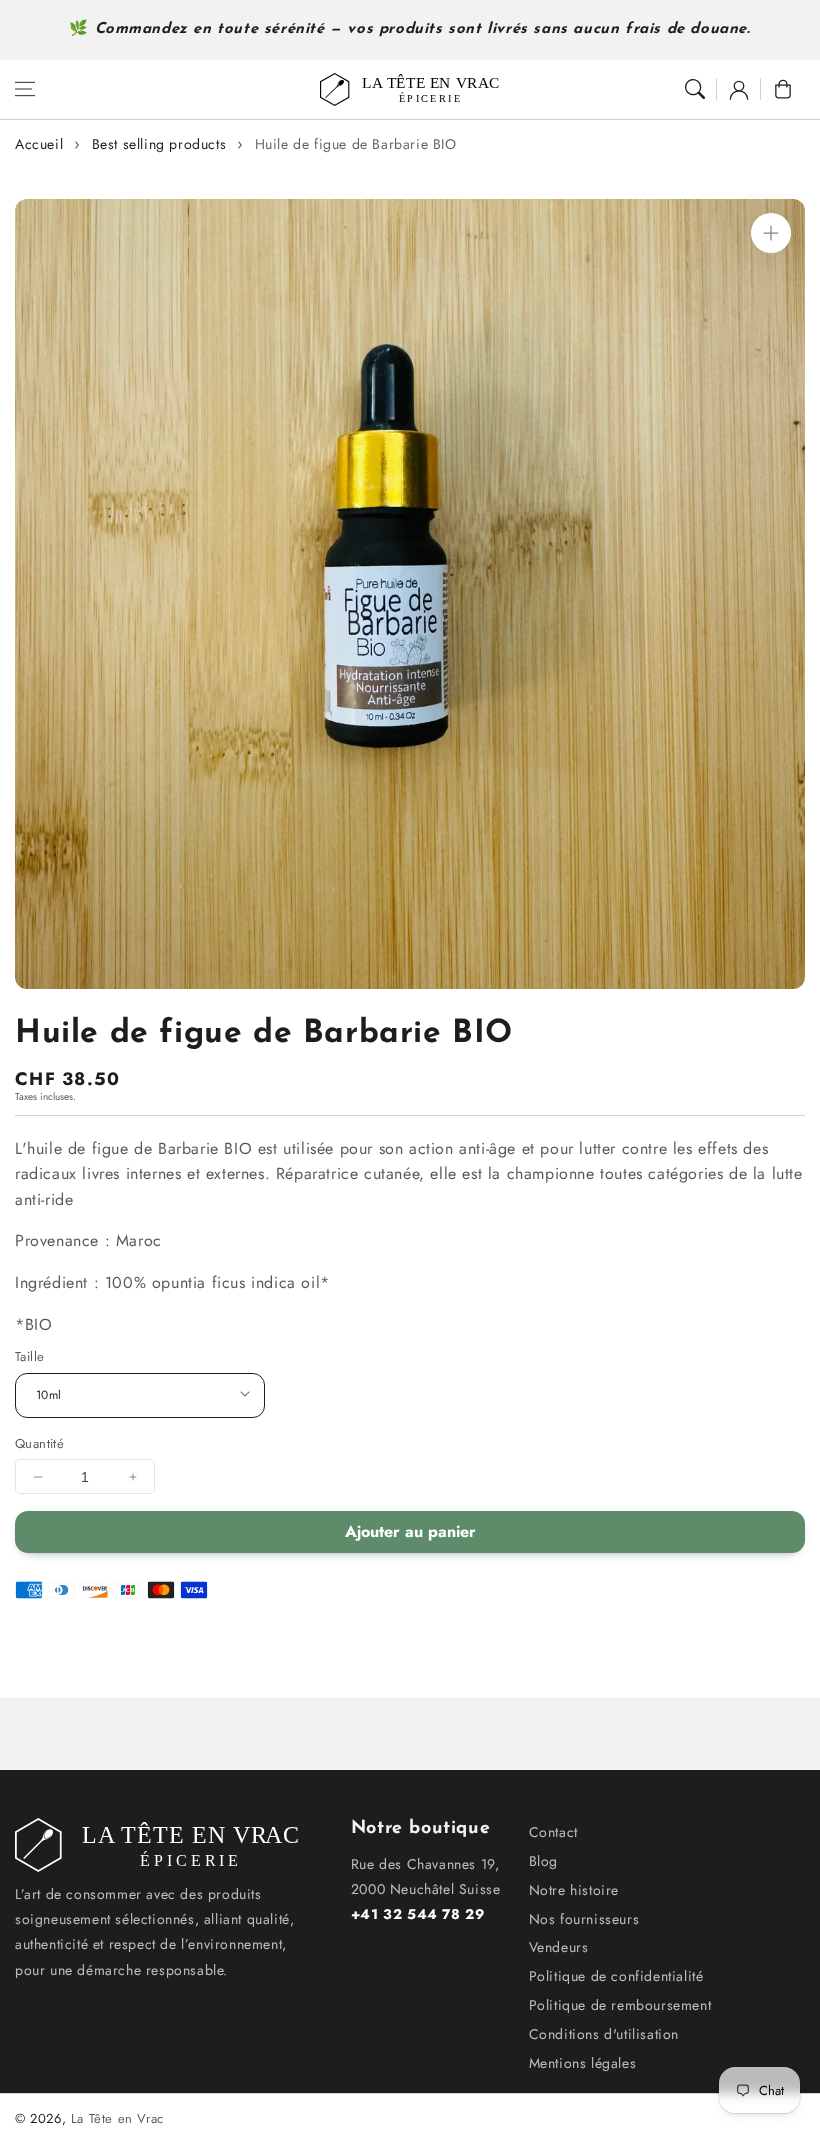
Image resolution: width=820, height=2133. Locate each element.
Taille (29, 1356)
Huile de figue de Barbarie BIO (356, 144)
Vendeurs (559, 1947)
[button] (25, 89)
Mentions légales (583, 2063)
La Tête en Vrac (117, 2118)
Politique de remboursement (620, 2005)
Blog (543, 1861)
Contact (553, 1832)
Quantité (39, 1443)
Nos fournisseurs (584, 1919)
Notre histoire (574, 1890)
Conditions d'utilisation (604, 2034)
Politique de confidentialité (616, 1976)
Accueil (39, 144)
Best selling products (159, 144)
